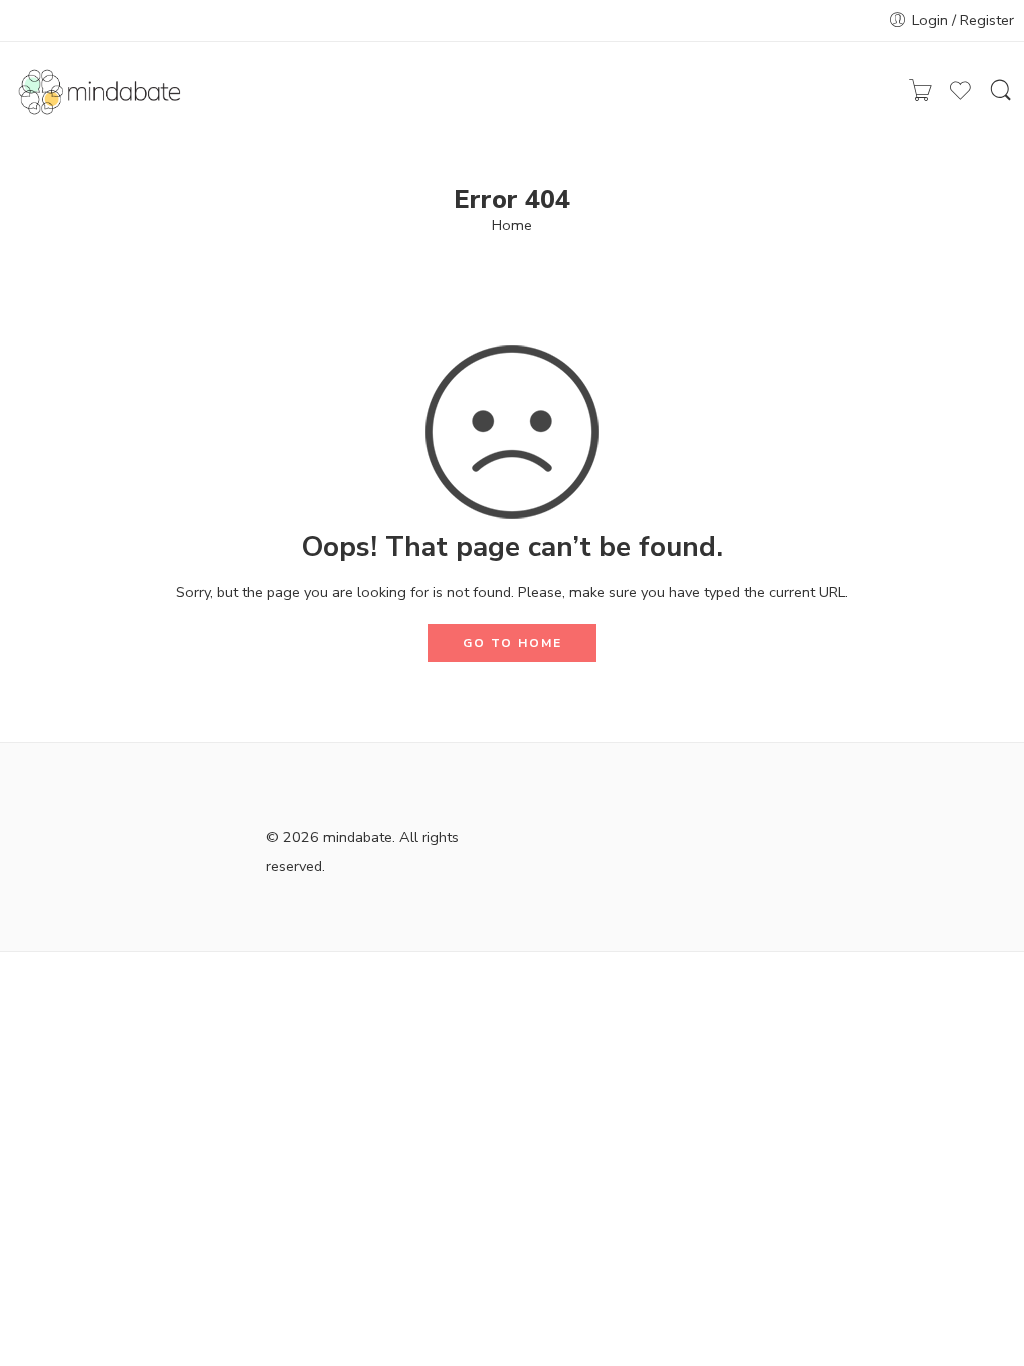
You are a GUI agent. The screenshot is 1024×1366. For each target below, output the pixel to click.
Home (512, 225)
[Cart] (920, 91)
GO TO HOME (512, 643)
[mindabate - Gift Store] (103, 92)
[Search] (1001, 92)
